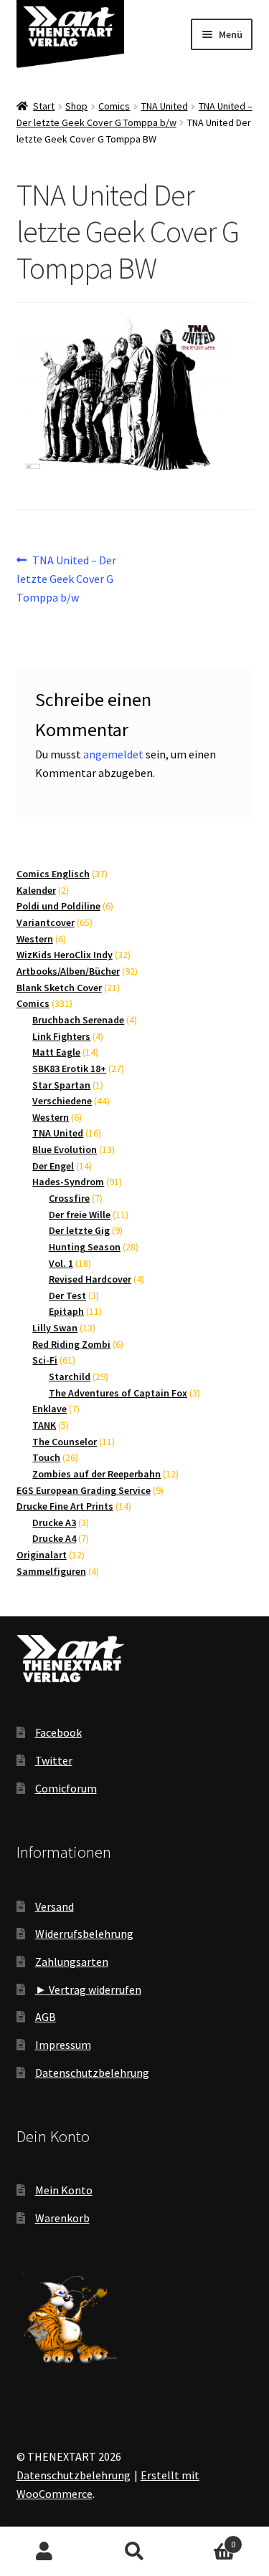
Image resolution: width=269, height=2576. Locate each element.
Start (44, 106)
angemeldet (113, 754)
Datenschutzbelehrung (92, 2073)
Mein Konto (64, 2190)
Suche (134, 2552)
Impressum (63, 2045)
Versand (55, 1906)
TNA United (165, 106)
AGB (46, 2017)
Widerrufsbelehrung (84, 1934)
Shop (76, 106)
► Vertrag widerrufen (88, 1989)
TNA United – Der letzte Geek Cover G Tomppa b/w (67, 578)
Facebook (58, 1732)
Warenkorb (62, 2218)
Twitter (54, 1760)
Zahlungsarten (72, 1962)
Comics (114, 106)
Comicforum (66, 1788)
